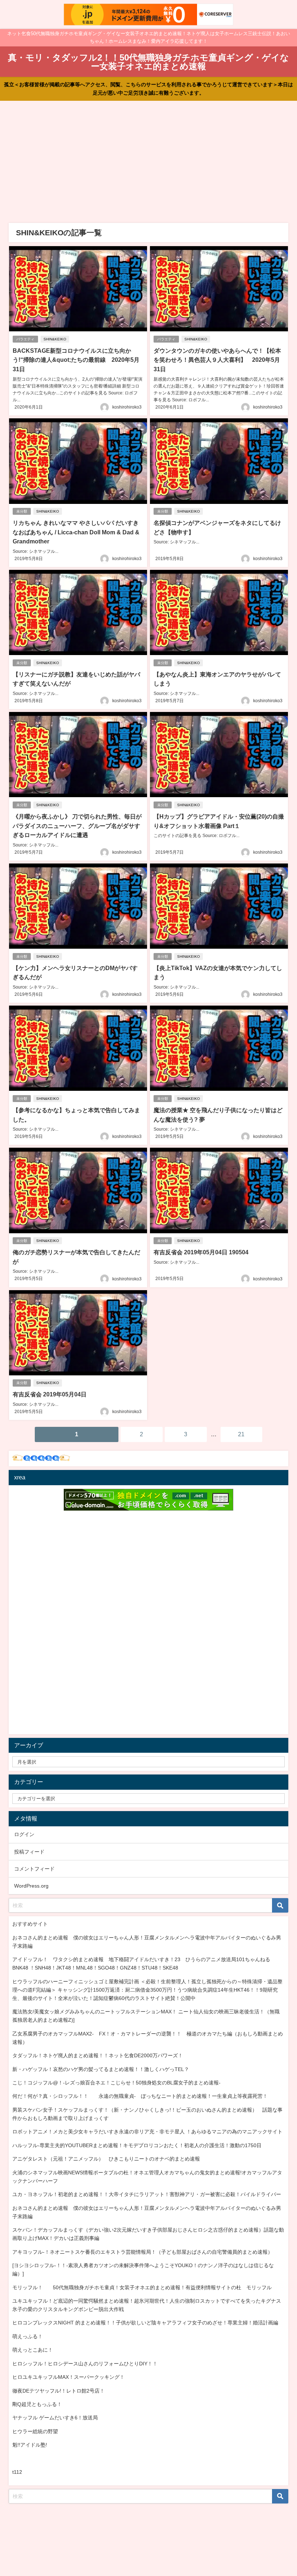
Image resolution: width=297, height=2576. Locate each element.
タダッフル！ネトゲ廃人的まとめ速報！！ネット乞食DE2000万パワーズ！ (98, 2055)
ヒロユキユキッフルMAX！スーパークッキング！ (68, 2377)
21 (241, 1434)
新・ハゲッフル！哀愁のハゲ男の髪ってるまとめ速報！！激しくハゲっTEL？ (101, 2069)
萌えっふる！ (28, 2336)
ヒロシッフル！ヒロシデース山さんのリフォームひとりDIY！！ (85, 2364)
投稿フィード (29, 1852)
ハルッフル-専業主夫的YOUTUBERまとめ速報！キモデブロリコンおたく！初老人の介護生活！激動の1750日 (137, 2145)
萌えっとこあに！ (33, 2350)
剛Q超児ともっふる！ (37, 2404)
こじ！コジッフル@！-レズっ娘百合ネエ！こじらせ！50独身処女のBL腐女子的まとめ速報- (116, 2083)
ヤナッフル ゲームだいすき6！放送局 (55, 2418)
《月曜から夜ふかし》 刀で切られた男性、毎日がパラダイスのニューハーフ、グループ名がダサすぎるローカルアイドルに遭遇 (77, 826)
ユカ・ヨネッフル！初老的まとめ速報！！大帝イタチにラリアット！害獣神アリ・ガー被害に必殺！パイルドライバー (147, 2194)
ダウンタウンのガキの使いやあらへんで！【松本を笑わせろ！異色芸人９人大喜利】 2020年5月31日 (217, 360)
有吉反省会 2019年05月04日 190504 (201, 1252)
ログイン (24, 1834)
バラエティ (25, 339)
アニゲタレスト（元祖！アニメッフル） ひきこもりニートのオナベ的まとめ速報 (106, 2159)
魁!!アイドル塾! (30, 2445)
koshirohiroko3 (127, 407)
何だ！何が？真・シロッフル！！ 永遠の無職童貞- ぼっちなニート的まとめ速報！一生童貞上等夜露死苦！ (140, 2096)
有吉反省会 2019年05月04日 (50, 1394)
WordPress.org (31, 1886)
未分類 (22, 511)
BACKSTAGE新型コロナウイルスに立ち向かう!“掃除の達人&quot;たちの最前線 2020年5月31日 (76, 360)
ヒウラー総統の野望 (35, 2431)
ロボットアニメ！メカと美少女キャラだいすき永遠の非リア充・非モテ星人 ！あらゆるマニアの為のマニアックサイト (147, 2132)
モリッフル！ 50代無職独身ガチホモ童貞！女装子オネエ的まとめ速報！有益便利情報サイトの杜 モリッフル (142, 2287)
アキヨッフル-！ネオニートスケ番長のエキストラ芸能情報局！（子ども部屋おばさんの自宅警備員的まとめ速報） (143, 2252)
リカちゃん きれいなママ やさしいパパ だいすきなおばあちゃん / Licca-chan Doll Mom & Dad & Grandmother (76, 532)
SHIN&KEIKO (55, 339)
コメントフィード (34, 1869)
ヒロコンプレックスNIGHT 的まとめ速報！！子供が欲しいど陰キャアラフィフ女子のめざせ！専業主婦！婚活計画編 (145, 2323)
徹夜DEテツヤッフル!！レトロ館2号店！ (58, 2391)
